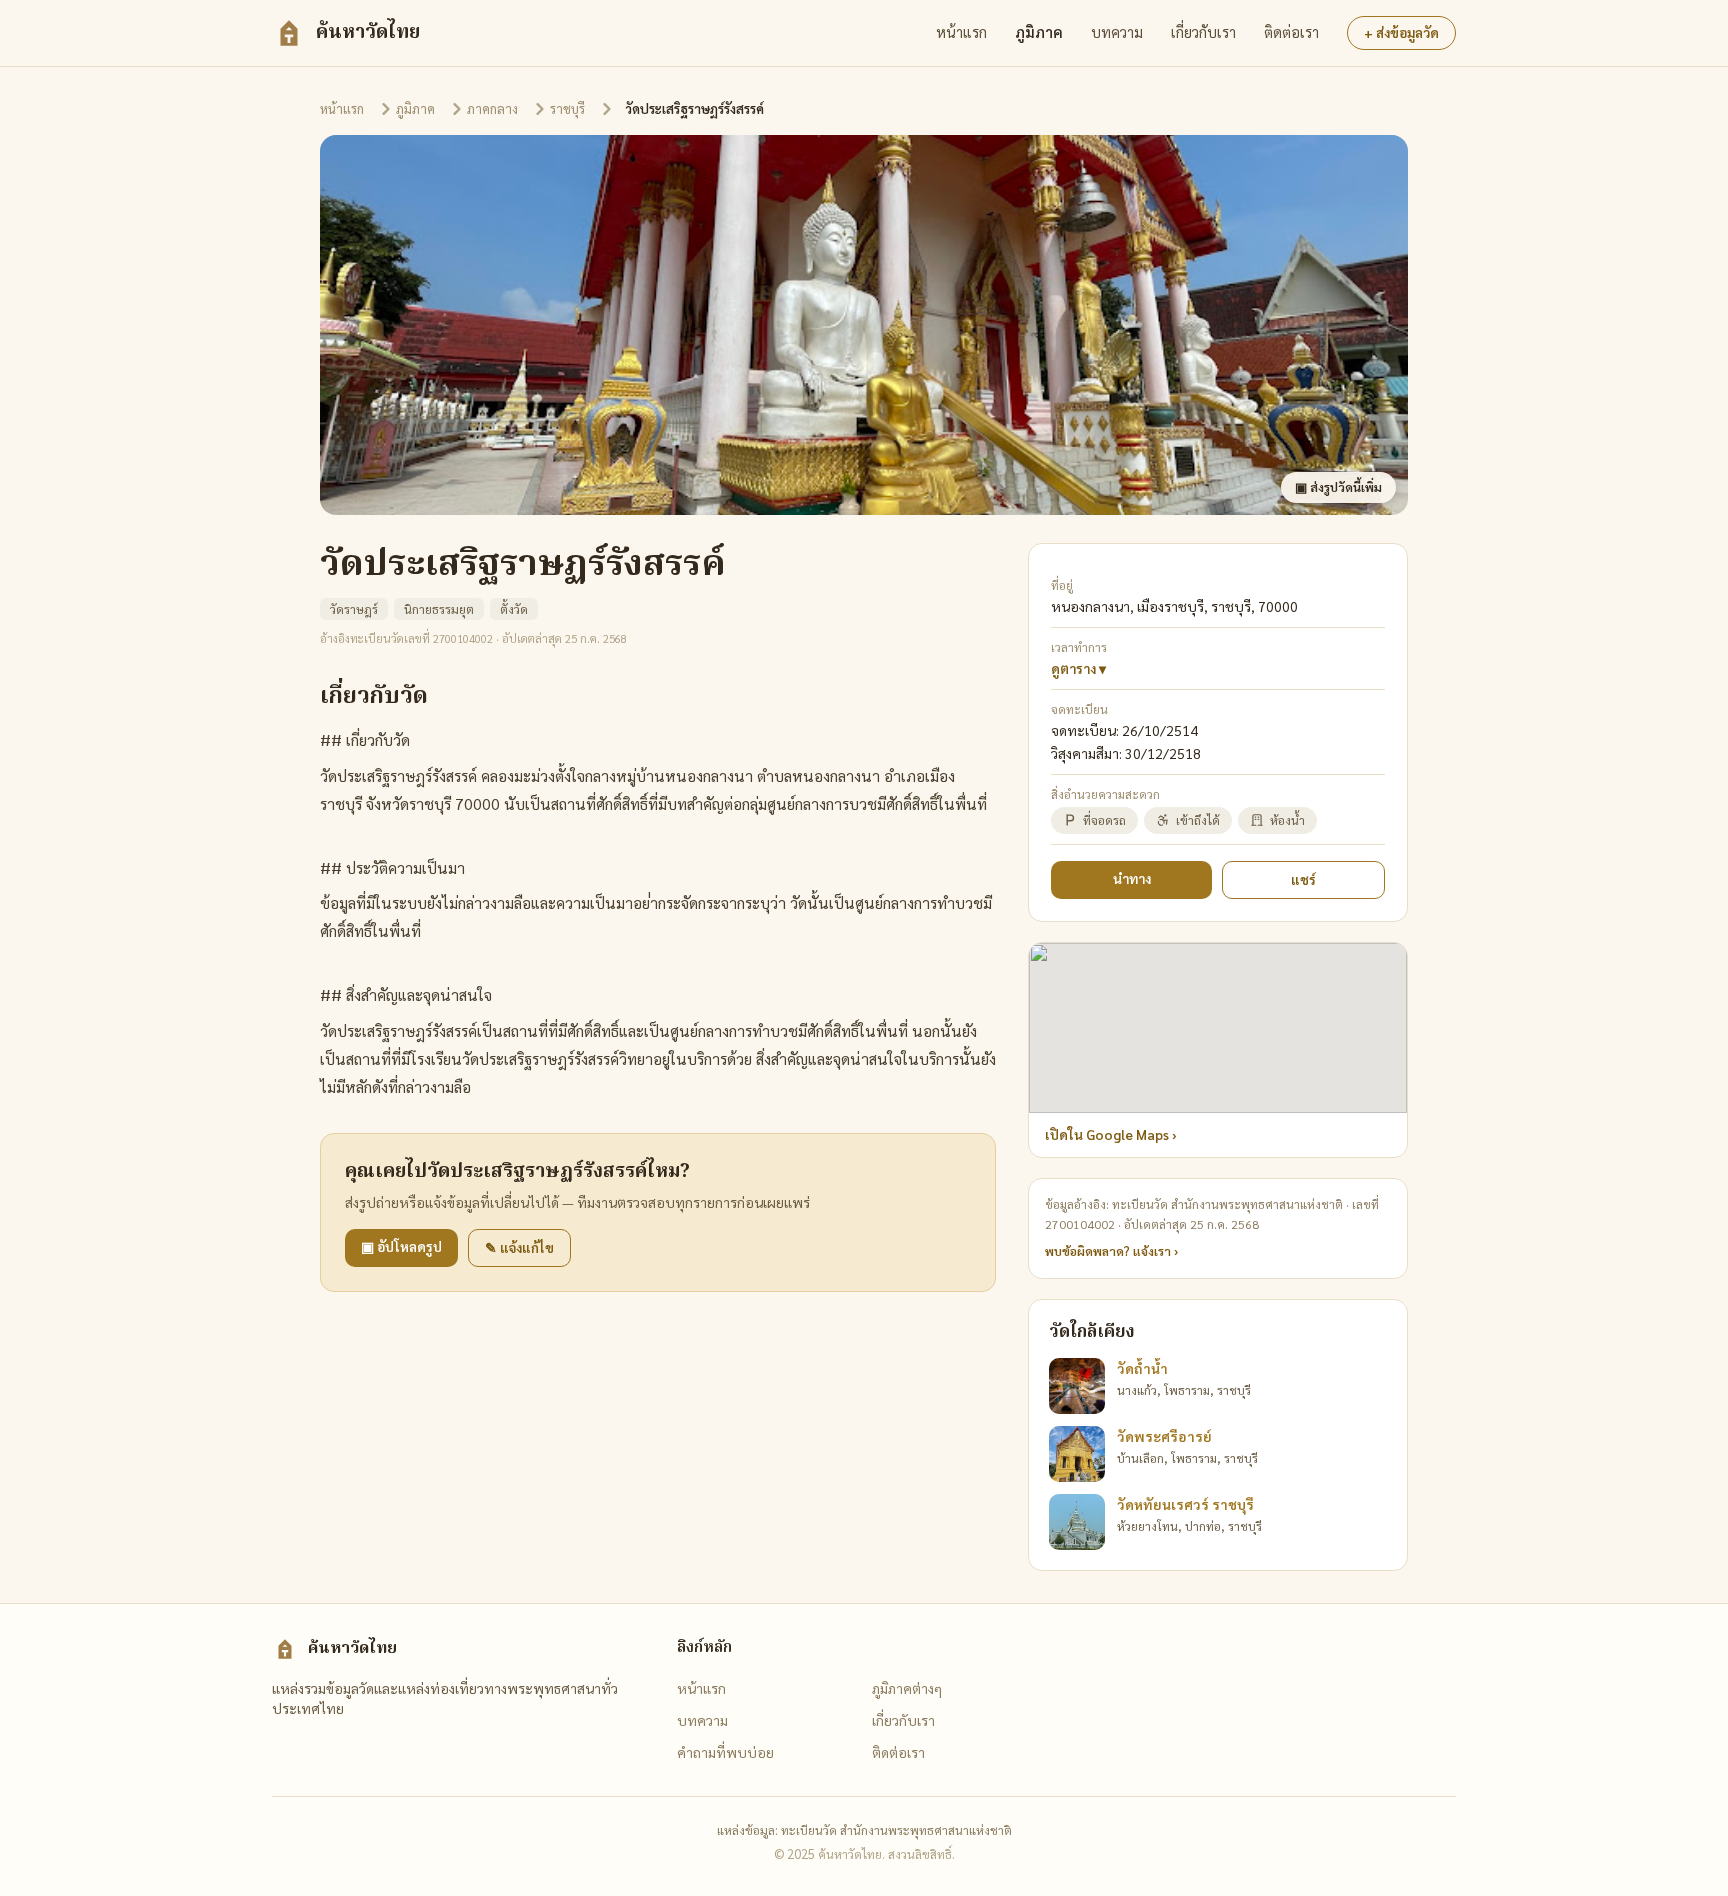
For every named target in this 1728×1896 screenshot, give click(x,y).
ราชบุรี (567, 108)
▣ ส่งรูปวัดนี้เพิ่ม (1338, 487)
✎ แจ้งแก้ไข (519, 1247)
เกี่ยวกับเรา (1203, 32)
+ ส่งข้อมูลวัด (1401, 32)
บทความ (1117, 32)
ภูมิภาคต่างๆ (907, 1688)
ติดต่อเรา (1291, 32)
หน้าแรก (961, 32)
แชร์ (1303, 879)
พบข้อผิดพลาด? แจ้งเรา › (1111, 1251)
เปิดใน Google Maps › (1111, 1134)
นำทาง (1132, 878)
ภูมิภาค (1039, 32)
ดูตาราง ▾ (1078, 668)
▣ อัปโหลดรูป (401, 1246)
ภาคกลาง (492, 108)
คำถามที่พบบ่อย (725, 1752)
